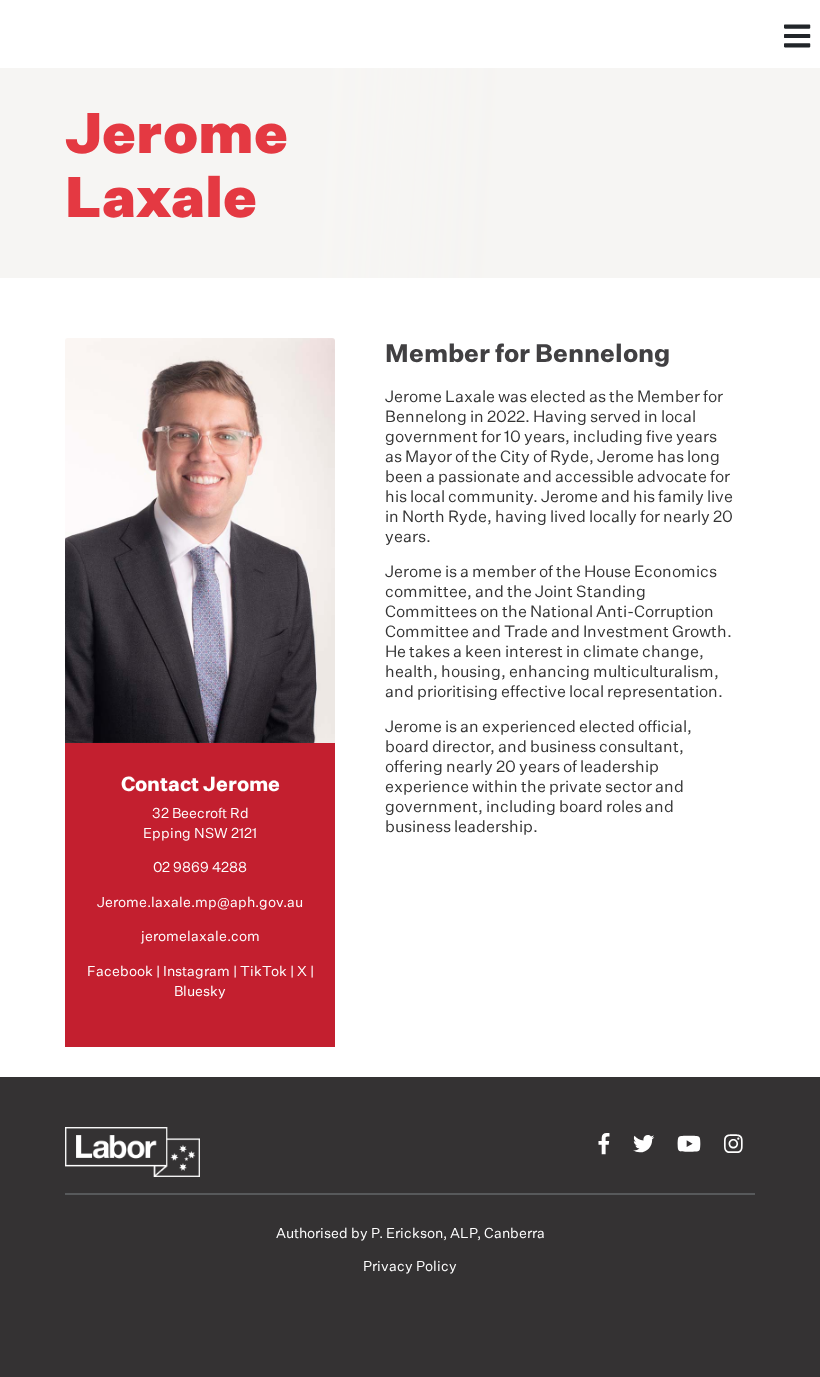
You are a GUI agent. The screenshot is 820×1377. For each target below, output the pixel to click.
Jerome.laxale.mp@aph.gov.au (200, 903)
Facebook (120, 972)
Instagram (196, 972)
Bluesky (200, 992)
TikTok (263, 972)
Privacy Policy (410, 1267)
